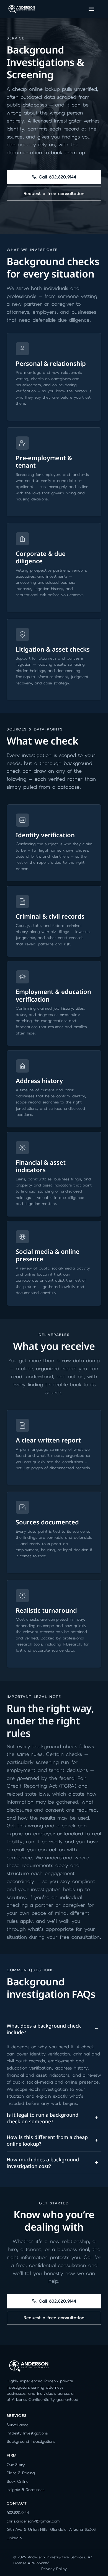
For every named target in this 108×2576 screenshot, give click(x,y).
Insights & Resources (25, 2490)
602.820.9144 (18, 2513)
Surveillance (18, 2425)
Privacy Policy (54, 2569)
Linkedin (14, 2538)
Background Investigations (31, 2441)
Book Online (18, 2481)
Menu (92, 9)
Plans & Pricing (21, 2473)
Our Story (16, 2465)
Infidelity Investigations (27, 2433)
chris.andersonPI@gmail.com (33, 2521)
